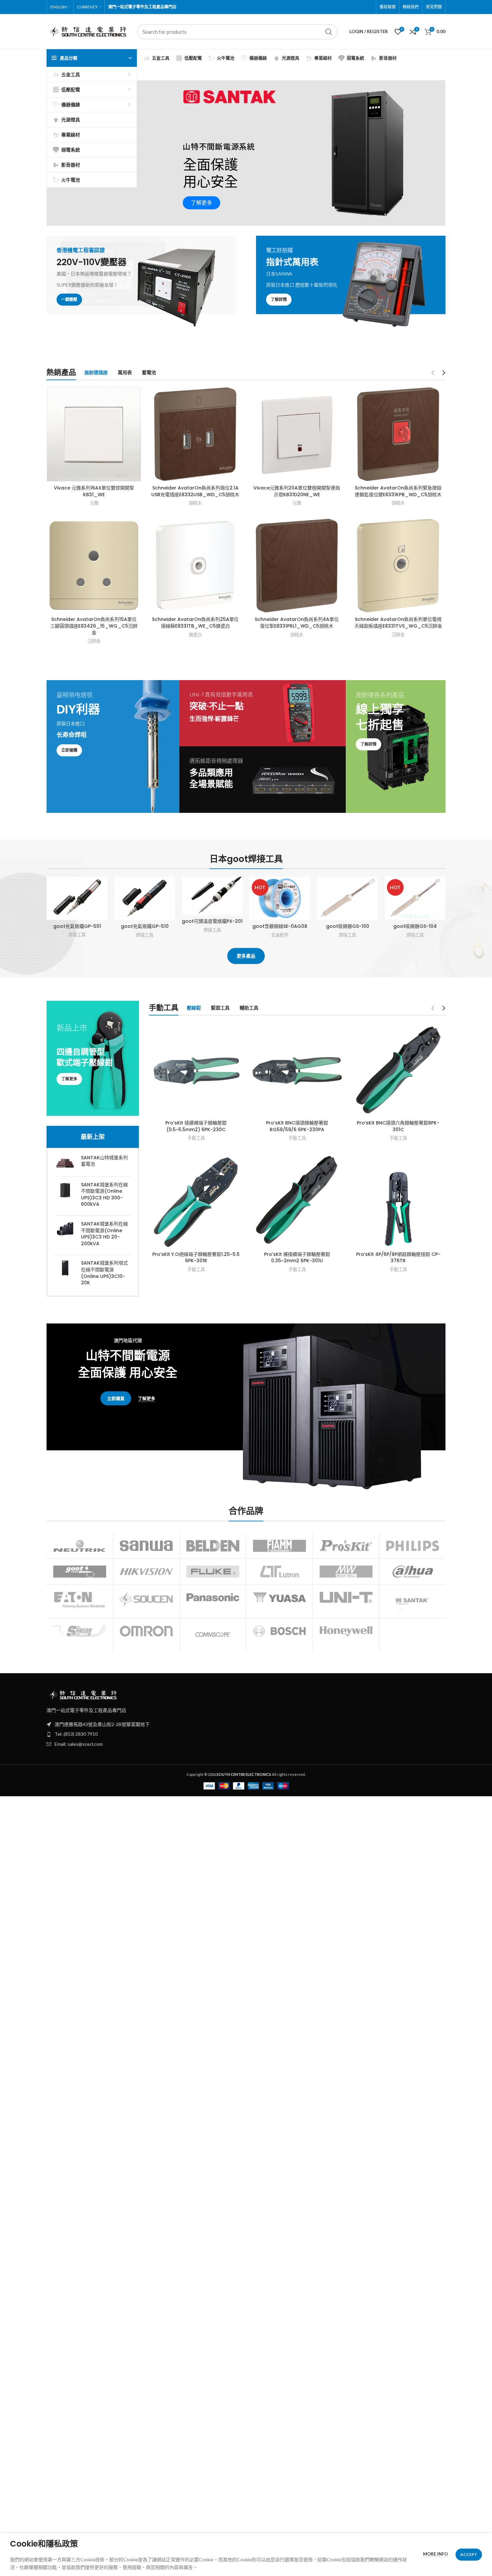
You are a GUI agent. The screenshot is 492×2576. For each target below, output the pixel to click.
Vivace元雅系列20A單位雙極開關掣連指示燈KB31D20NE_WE (297, 491)
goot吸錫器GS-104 (415, 926)
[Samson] (80, 1631)
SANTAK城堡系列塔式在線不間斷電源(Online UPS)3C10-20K (104, 1273)
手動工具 (196, 1138)
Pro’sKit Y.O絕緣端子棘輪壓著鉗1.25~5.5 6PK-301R (196, 1258)
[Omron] (146, 1631)
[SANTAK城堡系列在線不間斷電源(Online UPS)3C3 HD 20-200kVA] (65, 1235)
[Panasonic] (213, 1597)
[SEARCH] (329, 32)
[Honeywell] (346, 1631)
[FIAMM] (279, 1546)
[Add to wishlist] (102, 918)
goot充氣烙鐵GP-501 (77, 926)
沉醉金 (94, 641)
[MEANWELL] (346, 1572)
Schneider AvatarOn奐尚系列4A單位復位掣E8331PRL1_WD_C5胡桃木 (297, 623)
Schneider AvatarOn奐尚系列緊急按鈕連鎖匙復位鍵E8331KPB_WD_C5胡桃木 (398, 491)
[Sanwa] (146, 1546)
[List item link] (246, 1734)
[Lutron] (279, 1572)
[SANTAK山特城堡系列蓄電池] (65, 1163)
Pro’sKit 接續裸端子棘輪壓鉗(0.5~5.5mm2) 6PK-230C (196, 1126)
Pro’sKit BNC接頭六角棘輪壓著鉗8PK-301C (398, 1126)
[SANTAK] (413, 1601)
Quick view (102, 903)
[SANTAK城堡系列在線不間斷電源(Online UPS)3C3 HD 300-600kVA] (65, 1196)
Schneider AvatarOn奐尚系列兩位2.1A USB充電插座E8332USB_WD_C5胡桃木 (195, 491)
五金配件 (280, 935)
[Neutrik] (80, 1546)
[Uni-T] (346, 1597)
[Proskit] (346, 1546)
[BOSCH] (279, 1631)
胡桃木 (195, 503)
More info (435, 2554)
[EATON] (80, 1600)
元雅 (94, 503)
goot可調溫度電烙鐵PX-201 (212, 921)
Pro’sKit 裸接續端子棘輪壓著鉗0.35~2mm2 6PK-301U (297, 1258)
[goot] (80, 1572)
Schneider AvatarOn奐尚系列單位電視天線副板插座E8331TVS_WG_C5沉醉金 (398, 623)
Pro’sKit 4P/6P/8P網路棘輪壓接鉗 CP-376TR (398, 1258)
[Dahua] (413, 1572)
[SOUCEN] (146, 1599)
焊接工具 (77, 935)
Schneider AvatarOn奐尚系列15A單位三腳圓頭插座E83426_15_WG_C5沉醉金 (94, 626)
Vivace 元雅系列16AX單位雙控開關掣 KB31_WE (94, 491)
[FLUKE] (213, 1572)
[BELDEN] (213, 1546)
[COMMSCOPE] (213, 1635)
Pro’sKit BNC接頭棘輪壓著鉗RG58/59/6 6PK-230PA (297, 1126)
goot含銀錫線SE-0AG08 (280, 926)
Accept (469, 2554)
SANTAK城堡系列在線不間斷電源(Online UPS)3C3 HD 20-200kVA (104, 1234)
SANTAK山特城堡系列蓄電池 (104, 1161)
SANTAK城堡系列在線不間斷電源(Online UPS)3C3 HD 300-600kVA (104, 1195)
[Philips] (413, 1546)
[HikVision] (146, 1572)
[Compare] (102, 888)
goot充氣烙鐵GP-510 (145, 926)
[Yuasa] (279, 1597)
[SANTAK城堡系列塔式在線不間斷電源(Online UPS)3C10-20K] (65, 1274)
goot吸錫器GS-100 (348, 926)
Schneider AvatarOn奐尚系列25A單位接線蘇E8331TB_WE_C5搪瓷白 (195, 623)
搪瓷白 (195, 635)
